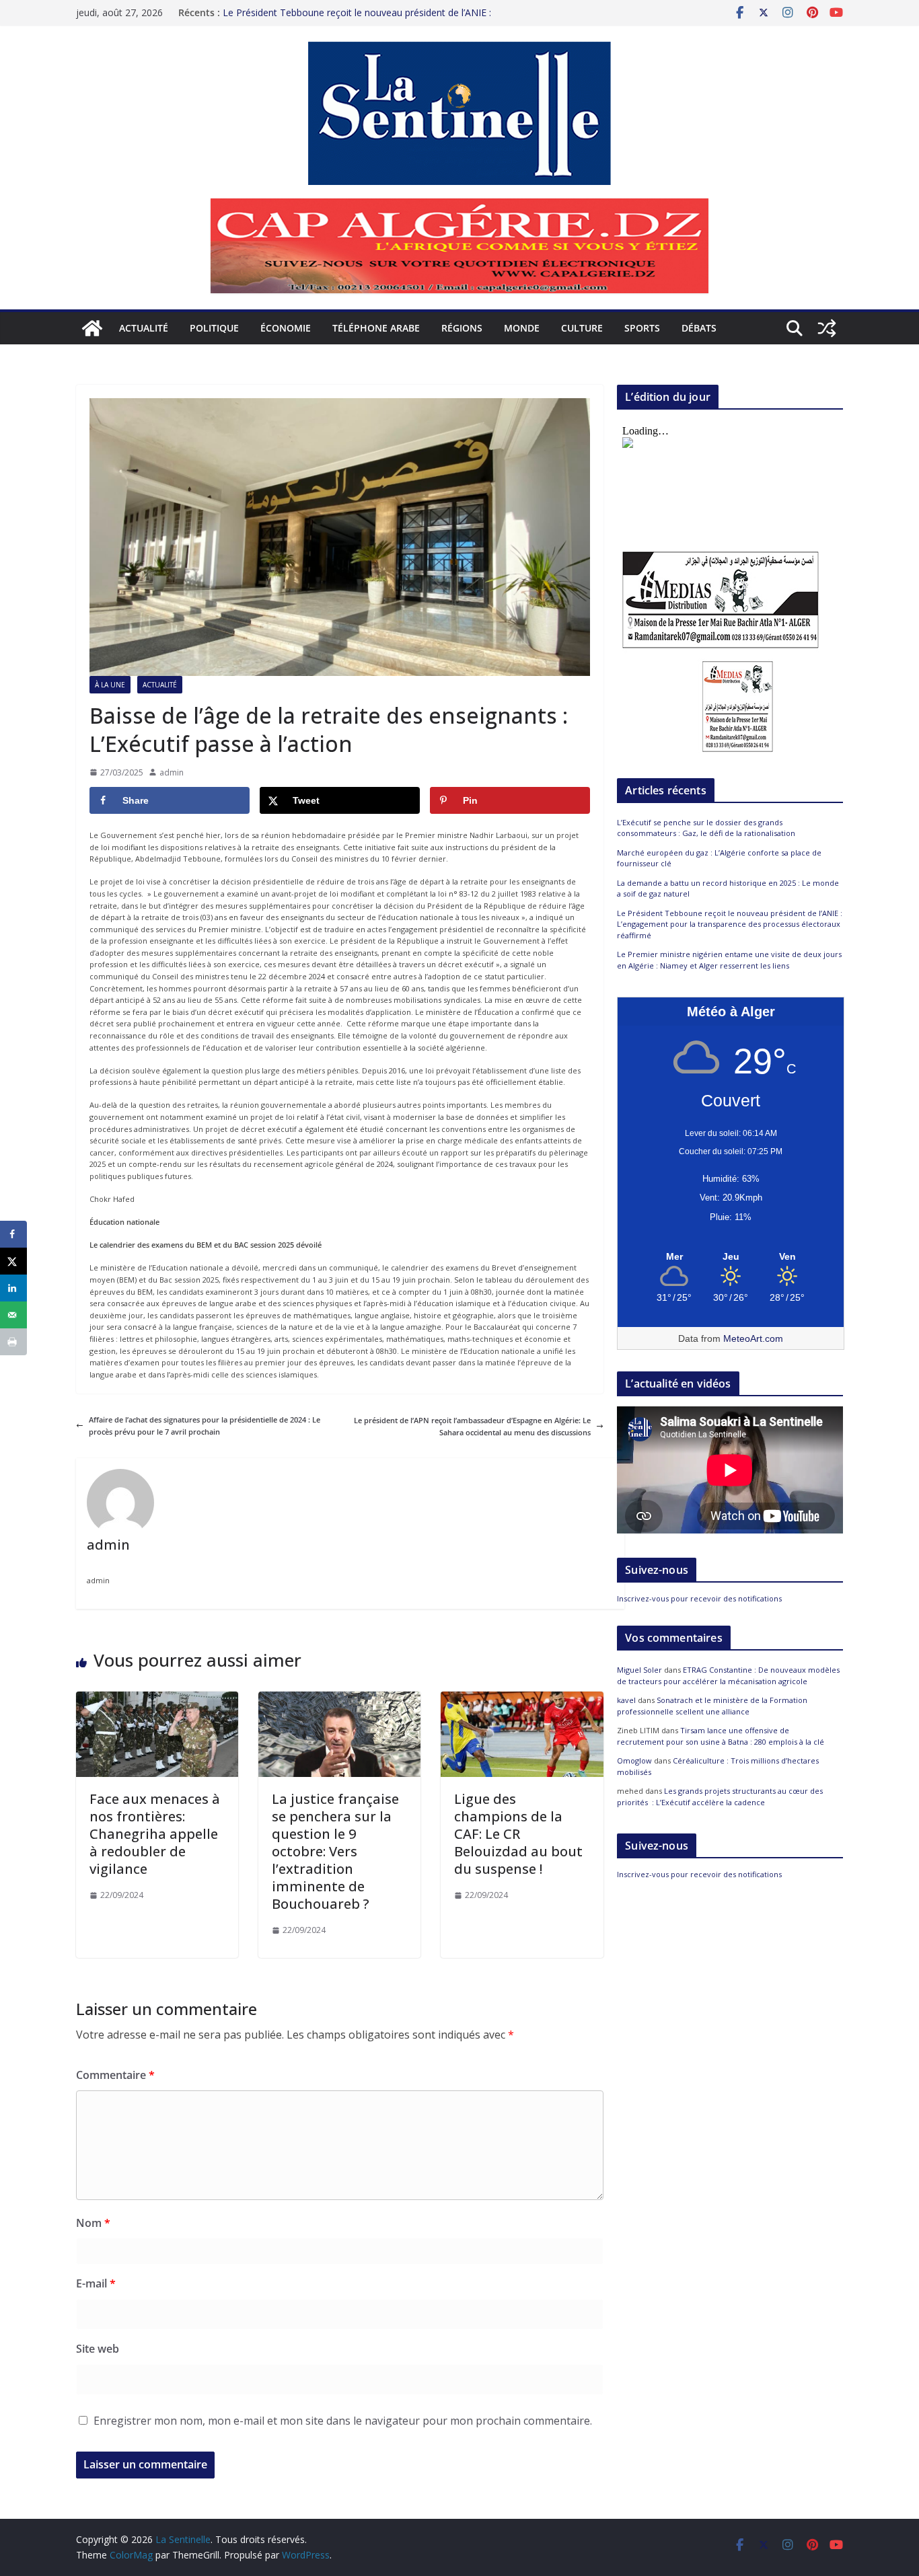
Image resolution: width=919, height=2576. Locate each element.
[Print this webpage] (13, 1342)
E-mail (96, 2283)
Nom (93, 2223)
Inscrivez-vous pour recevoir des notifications (699, 1598)
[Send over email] (13, 1315)
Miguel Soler (639, 1670)
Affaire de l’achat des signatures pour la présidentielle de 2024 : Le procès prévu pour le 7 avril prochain (205, 1426)
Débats (699, 328)
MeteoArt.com (753, 1338)
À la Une (110, 685)
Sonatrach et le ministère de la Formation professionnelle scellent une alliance (712, 1706)
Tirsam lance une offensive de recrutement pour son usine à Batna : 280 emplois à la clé (721, 1736)
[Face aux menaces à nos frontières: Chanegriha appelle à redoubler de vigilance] (157, 1697)
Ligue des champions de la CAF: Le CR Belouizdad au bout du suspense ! (518, 1834)
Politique (214, 328)
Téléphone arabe (376, 328)
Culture (582, 328)
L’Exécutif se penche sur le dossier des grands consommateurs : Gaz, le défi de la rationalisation (706, 828)
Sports (642, 328)
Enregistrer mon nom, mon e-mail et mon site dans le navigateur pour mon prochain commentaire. (343, 2421)
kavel (626, 1700)
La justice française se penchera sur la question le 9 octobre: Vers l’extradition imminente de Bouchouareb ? (335, 1851)
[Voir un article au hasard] (827, 328)
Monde (522, 328)
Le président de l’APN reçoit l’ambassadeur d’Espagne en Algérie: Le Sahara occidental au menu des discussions (472, 1426)
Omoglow (634, 1760)
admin (172, 772)
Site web (98, 2349)
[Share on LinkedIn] (13, 1288)
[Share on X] (13, 1261)
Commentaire (115, 2075)
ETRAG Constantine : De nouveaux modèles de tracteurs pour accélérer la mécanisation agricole (728, 1675)
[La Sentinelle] (92, 328)
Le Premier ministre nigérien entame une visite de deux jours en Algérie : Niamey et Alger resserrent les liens (729, 960)
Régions (462, 328)
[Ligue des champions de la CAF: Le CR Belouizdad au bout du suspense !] (522, 1697)
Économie (286, 328)
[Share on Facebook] (13, 1234)
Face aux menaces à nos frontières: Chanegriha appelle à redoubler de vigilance (155, 1834)
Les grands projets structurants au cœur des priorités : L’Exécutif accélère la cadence (720, 1796)
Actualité (144, 328)
